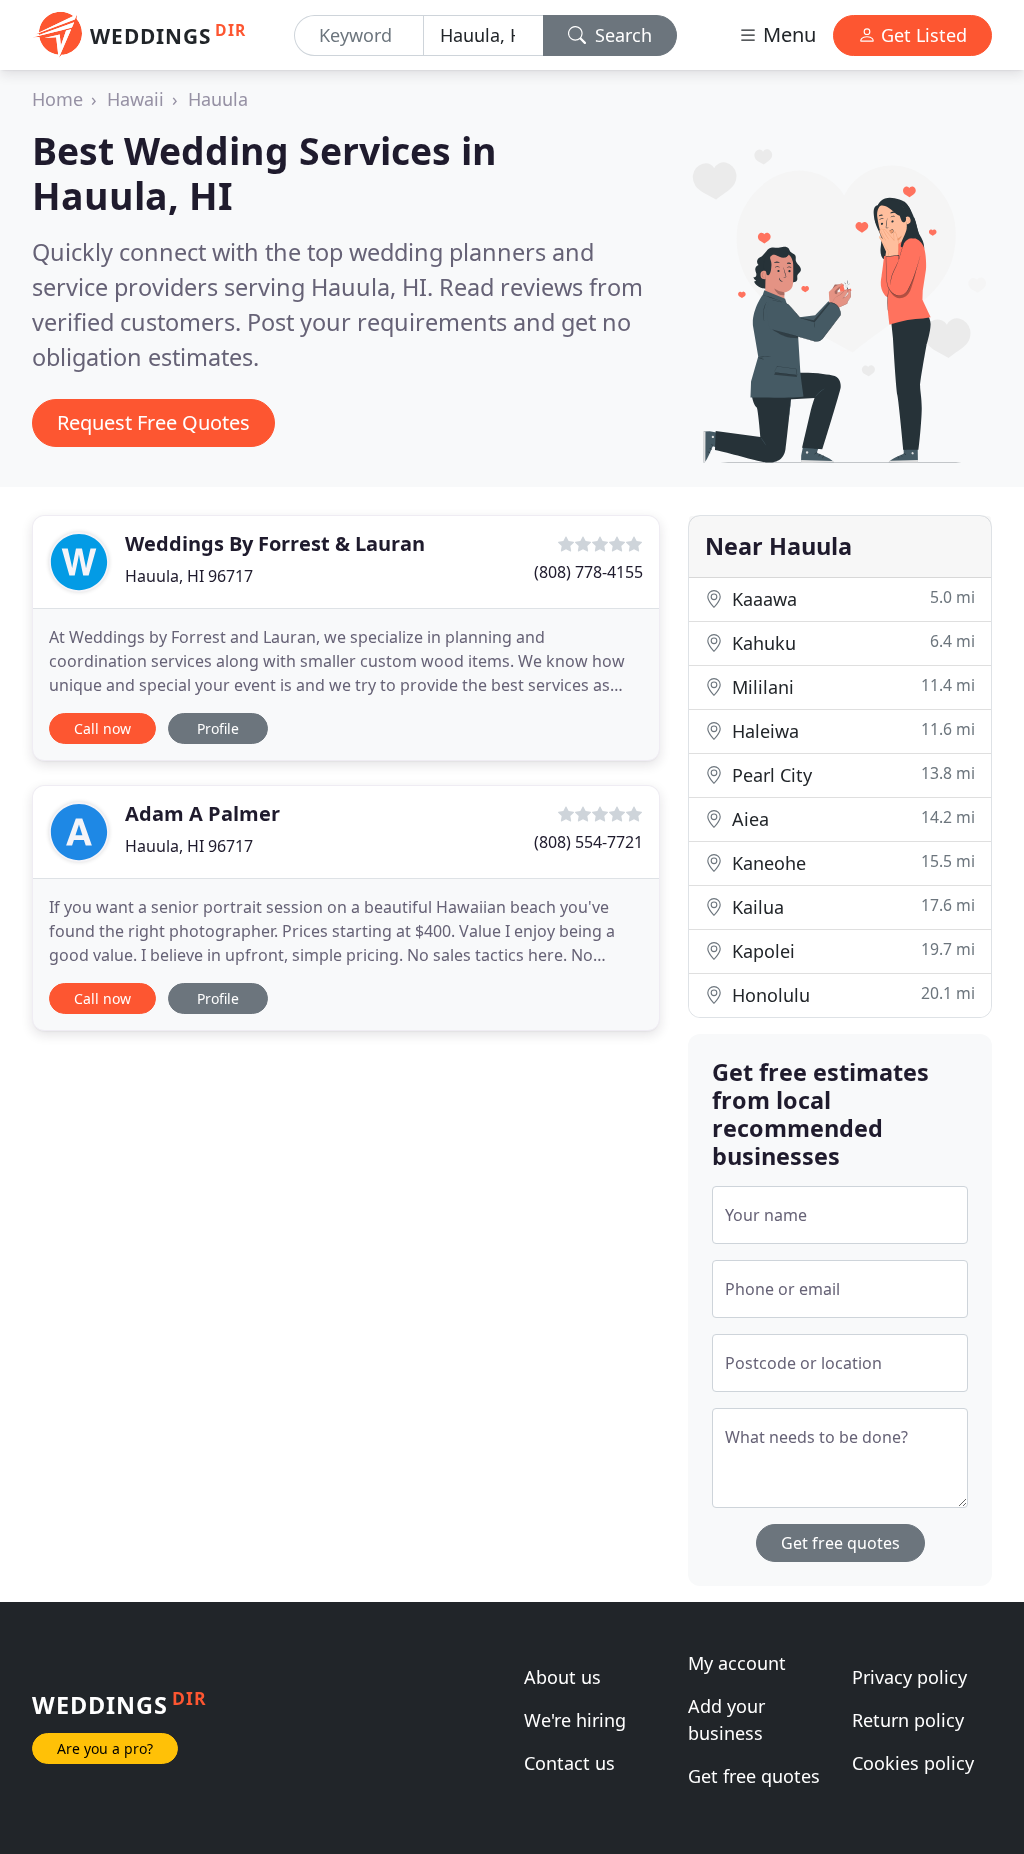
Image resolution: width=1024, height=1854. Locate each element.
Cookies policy (913, 1763)
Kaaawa (851, 598)
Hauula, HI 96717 (189, 576)
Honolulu (851, 994)
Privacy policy (909, 1677)
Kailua (851, 906)
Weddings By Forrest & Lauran (275, 543)
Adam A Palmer (202, 813)
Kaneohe (851, 862)
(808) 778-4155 (588, 572)
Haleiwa (851, 730)
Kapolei (851, 950)
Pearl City (851, 774)
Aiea (851, 818)
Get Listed (921, 35)
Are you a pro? (105, 1748)
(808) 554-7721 (588, 842)
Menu (787, 34)
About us (562, 1677)
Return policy (908, 1720)
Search (621, 35)
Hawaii (135, 99)
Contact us (569, 1763)
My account (737, 1663)
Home (57, 99)
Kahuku (851, 642)
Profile (218, 728)
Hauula (218, 99)
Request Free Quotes (153, 422)
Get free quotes (840, 1543)
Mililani (851, 686)
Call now (102, 728)
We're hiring (575, 1720)
